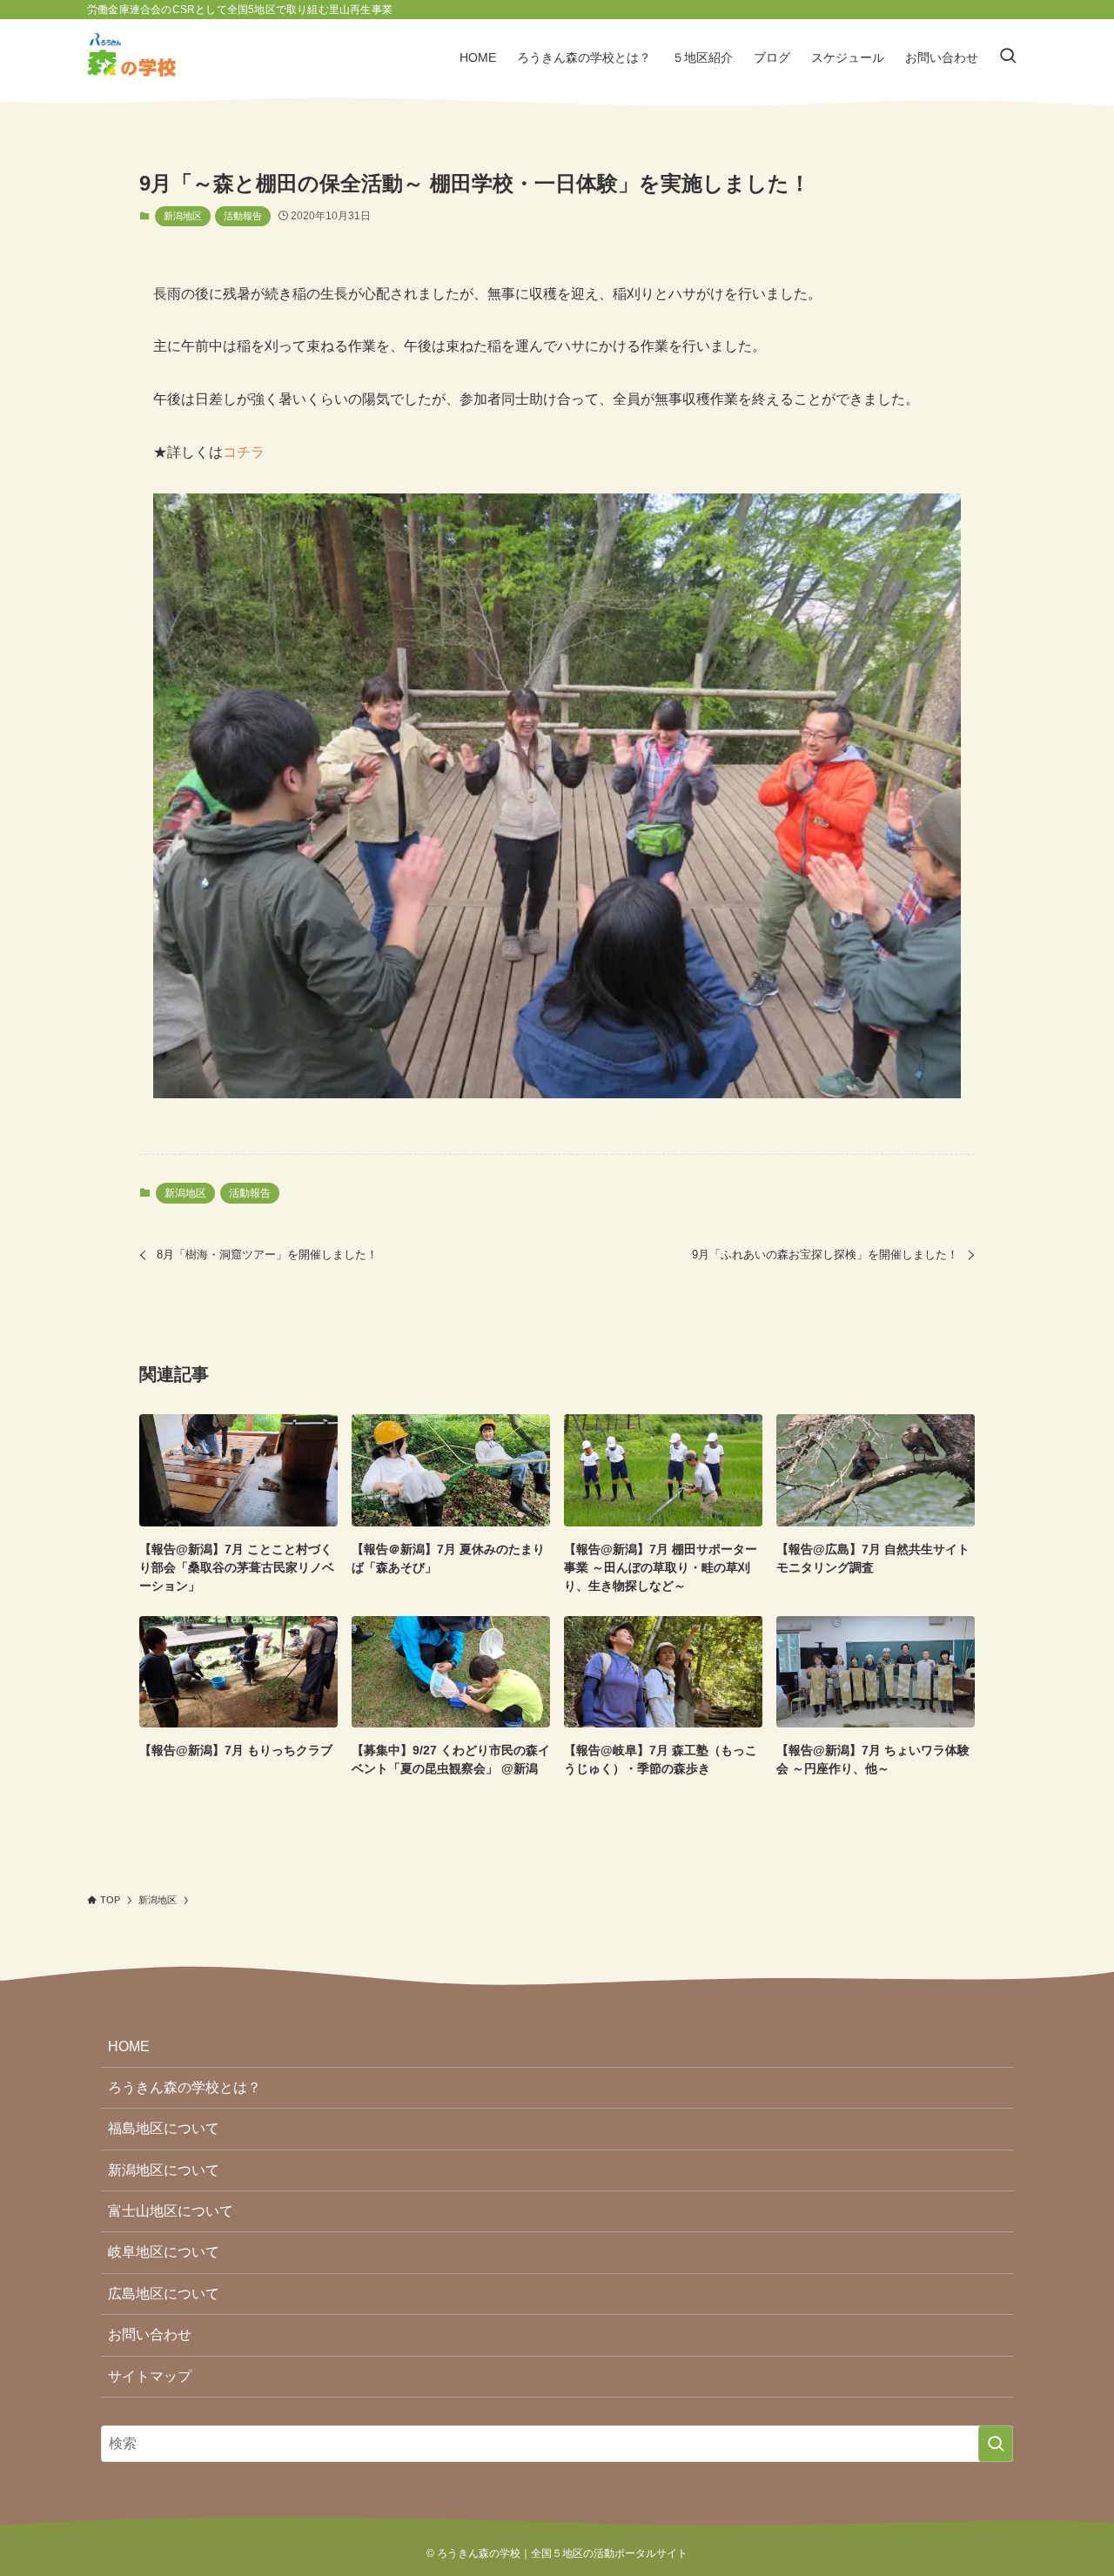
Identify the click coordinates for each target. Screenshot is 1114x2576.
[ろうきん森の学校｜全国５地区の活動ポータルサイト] (131, 57)
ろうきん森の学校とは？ (185, 2087)
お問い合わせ (150, 2334)
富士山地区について (171, 2211)
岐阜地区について (164, 2252)
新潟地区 (183, 216)
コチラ (244, 452)
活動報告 (243, 216)
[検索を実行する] (996, 2444)
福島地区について (164, 2128)
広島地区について (164, 2294)
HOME (129, 2046)
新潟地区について (164, 2170)
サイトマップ (150, 2376)
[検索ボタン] (1008, 57)
